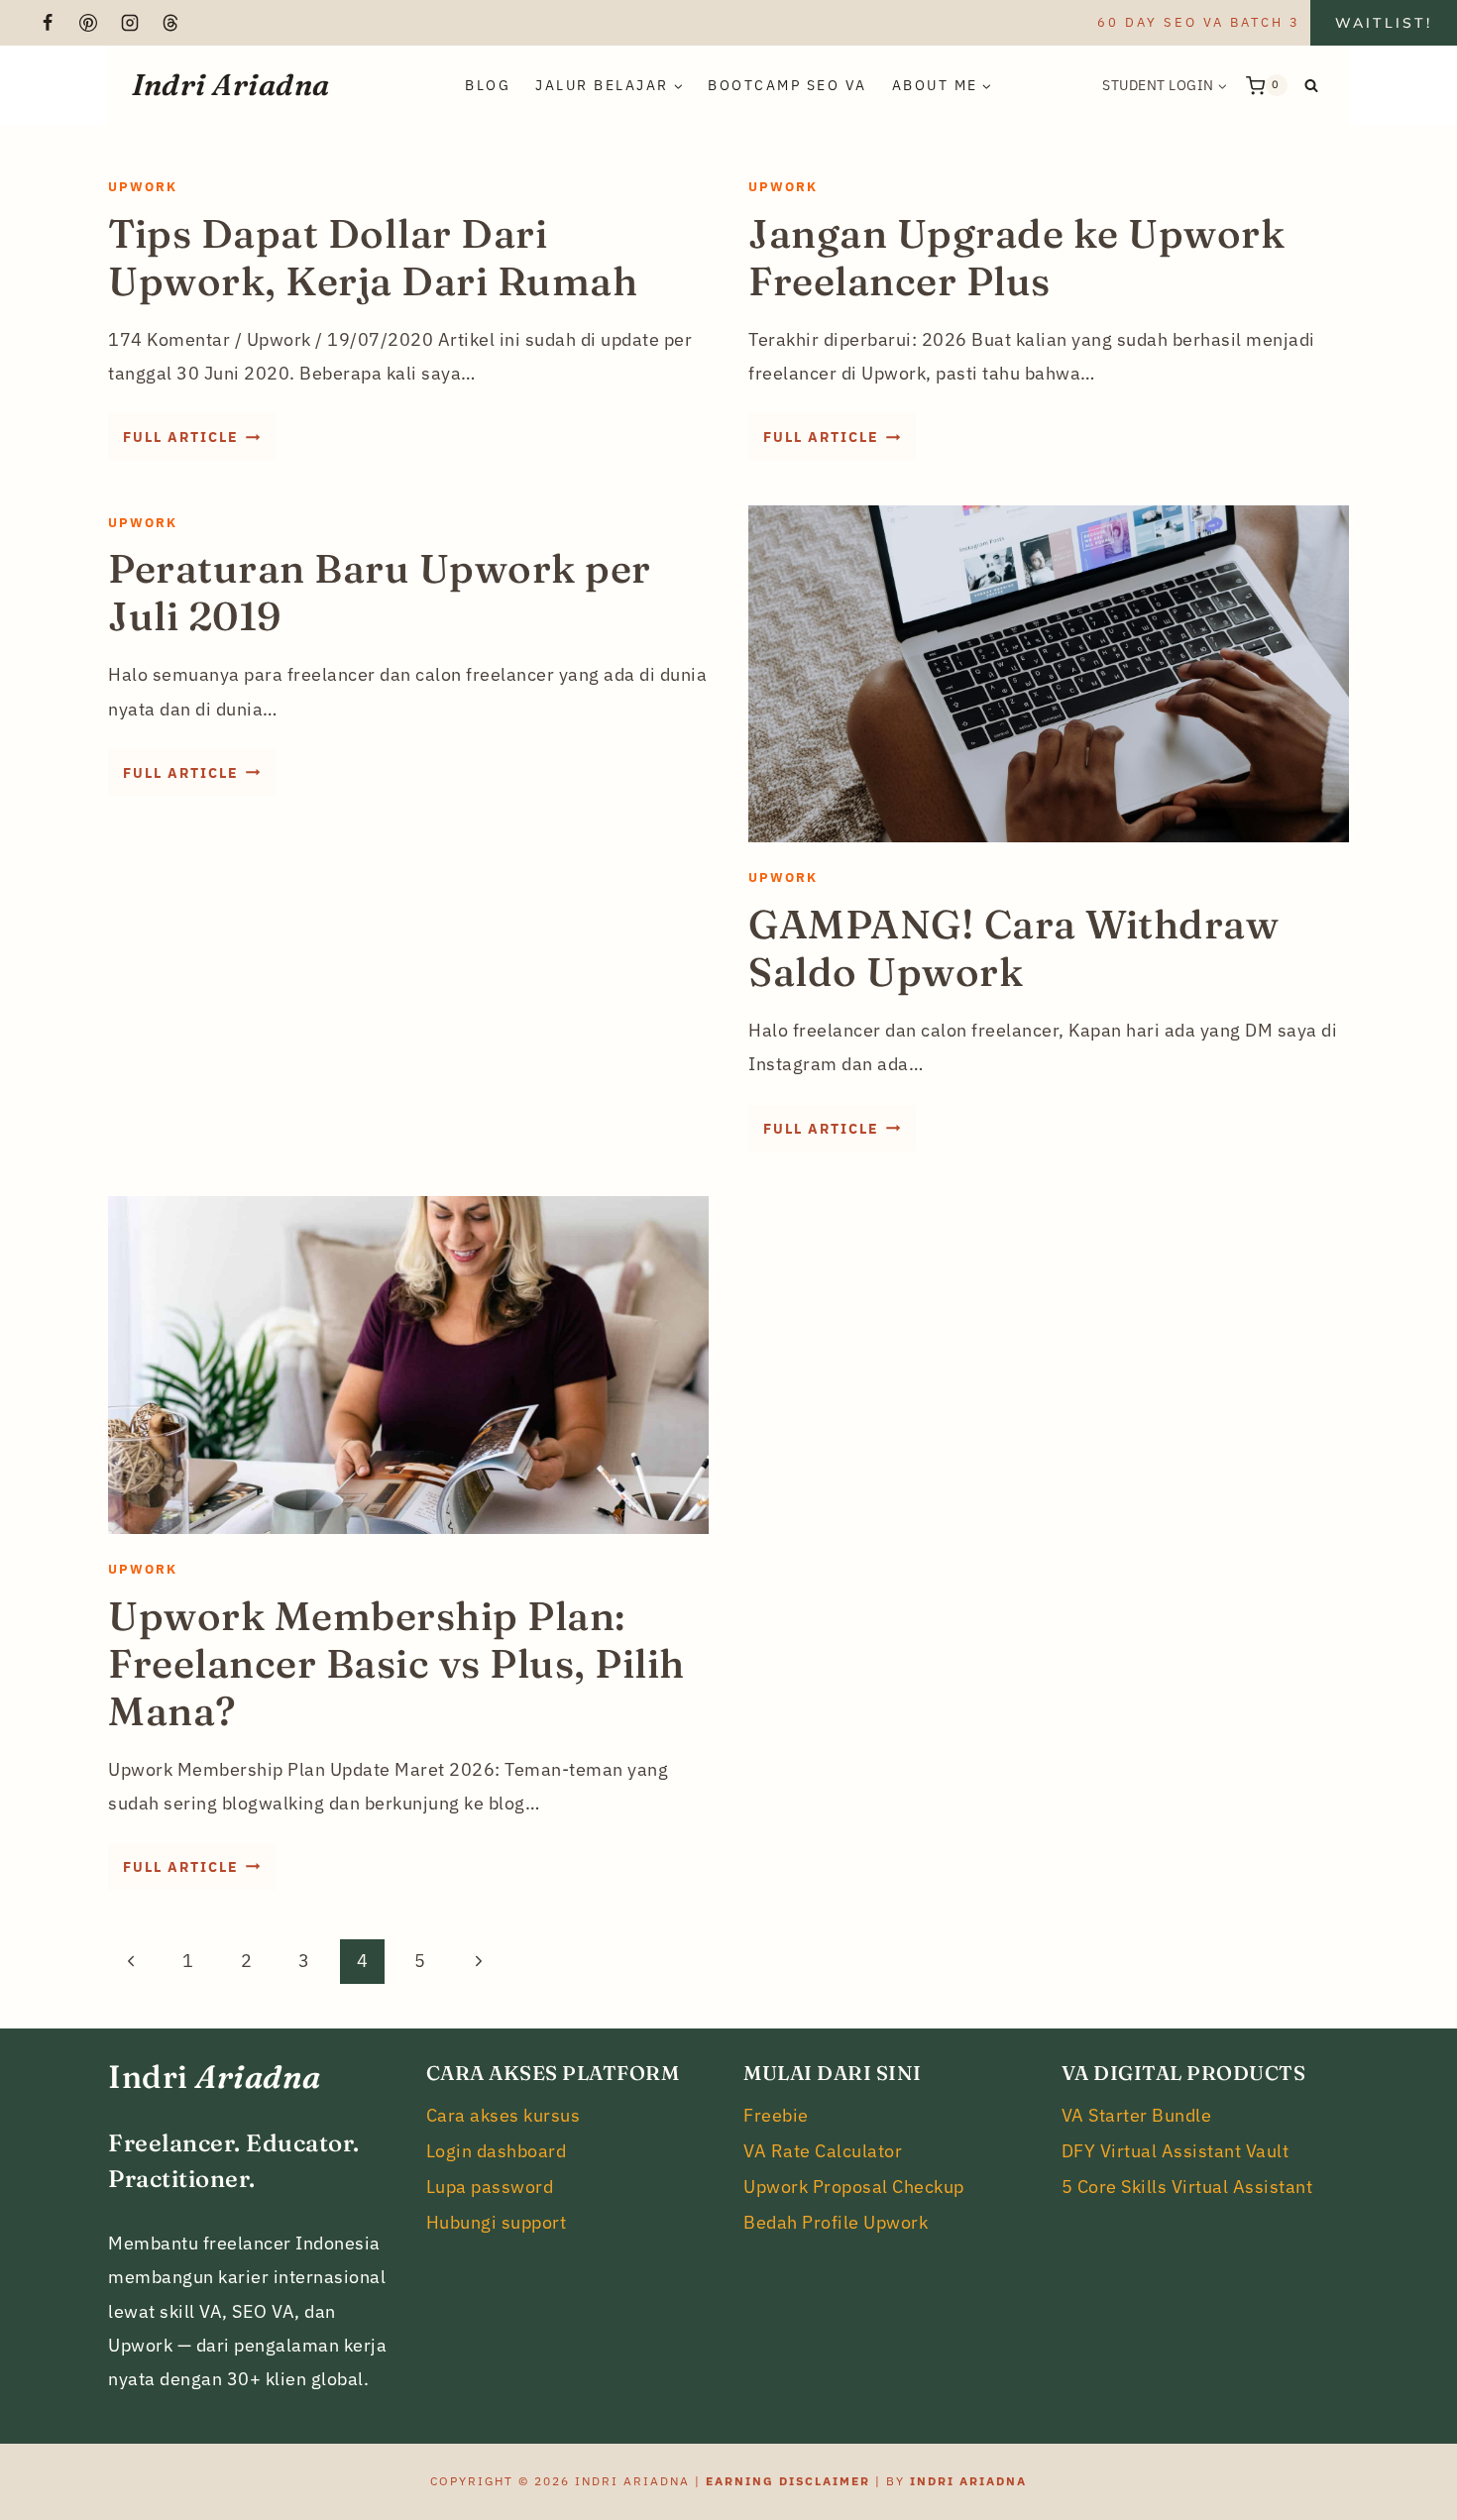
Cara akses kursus (504, 2115)
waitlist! (1384, 23)
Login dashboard (497, 2151)
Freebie (776, 2115)
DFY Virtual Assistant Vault (1176, 2151)
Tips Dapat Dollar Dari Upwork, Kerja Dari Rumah (373, 257)
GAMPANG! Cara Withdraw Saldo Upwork (1013, 948)
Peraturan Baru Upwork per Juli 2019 (380, 592)
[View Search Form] (1311, 85)
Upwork (143, 187)
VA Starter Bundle (1137, 2115)
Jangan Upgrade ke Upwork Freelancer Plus (1016, 257)
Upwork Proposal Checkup (854, 2187)
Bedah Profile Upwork (836, 2222)
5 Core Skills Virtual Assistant (1187, 2187)
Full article (199, 443)
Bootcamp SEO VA (787, 85)
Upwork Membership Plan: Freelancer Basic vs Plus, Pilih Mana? (396, 1663)
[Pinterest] (88, 23)
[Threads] (170, 23)
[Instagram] (130, 23)
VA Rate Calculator (823, 2151)
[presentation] (1049, 674)
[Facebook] (48, 23)
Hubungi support (497, 2222)
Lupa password (490, 2187)
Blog (488, 85)
